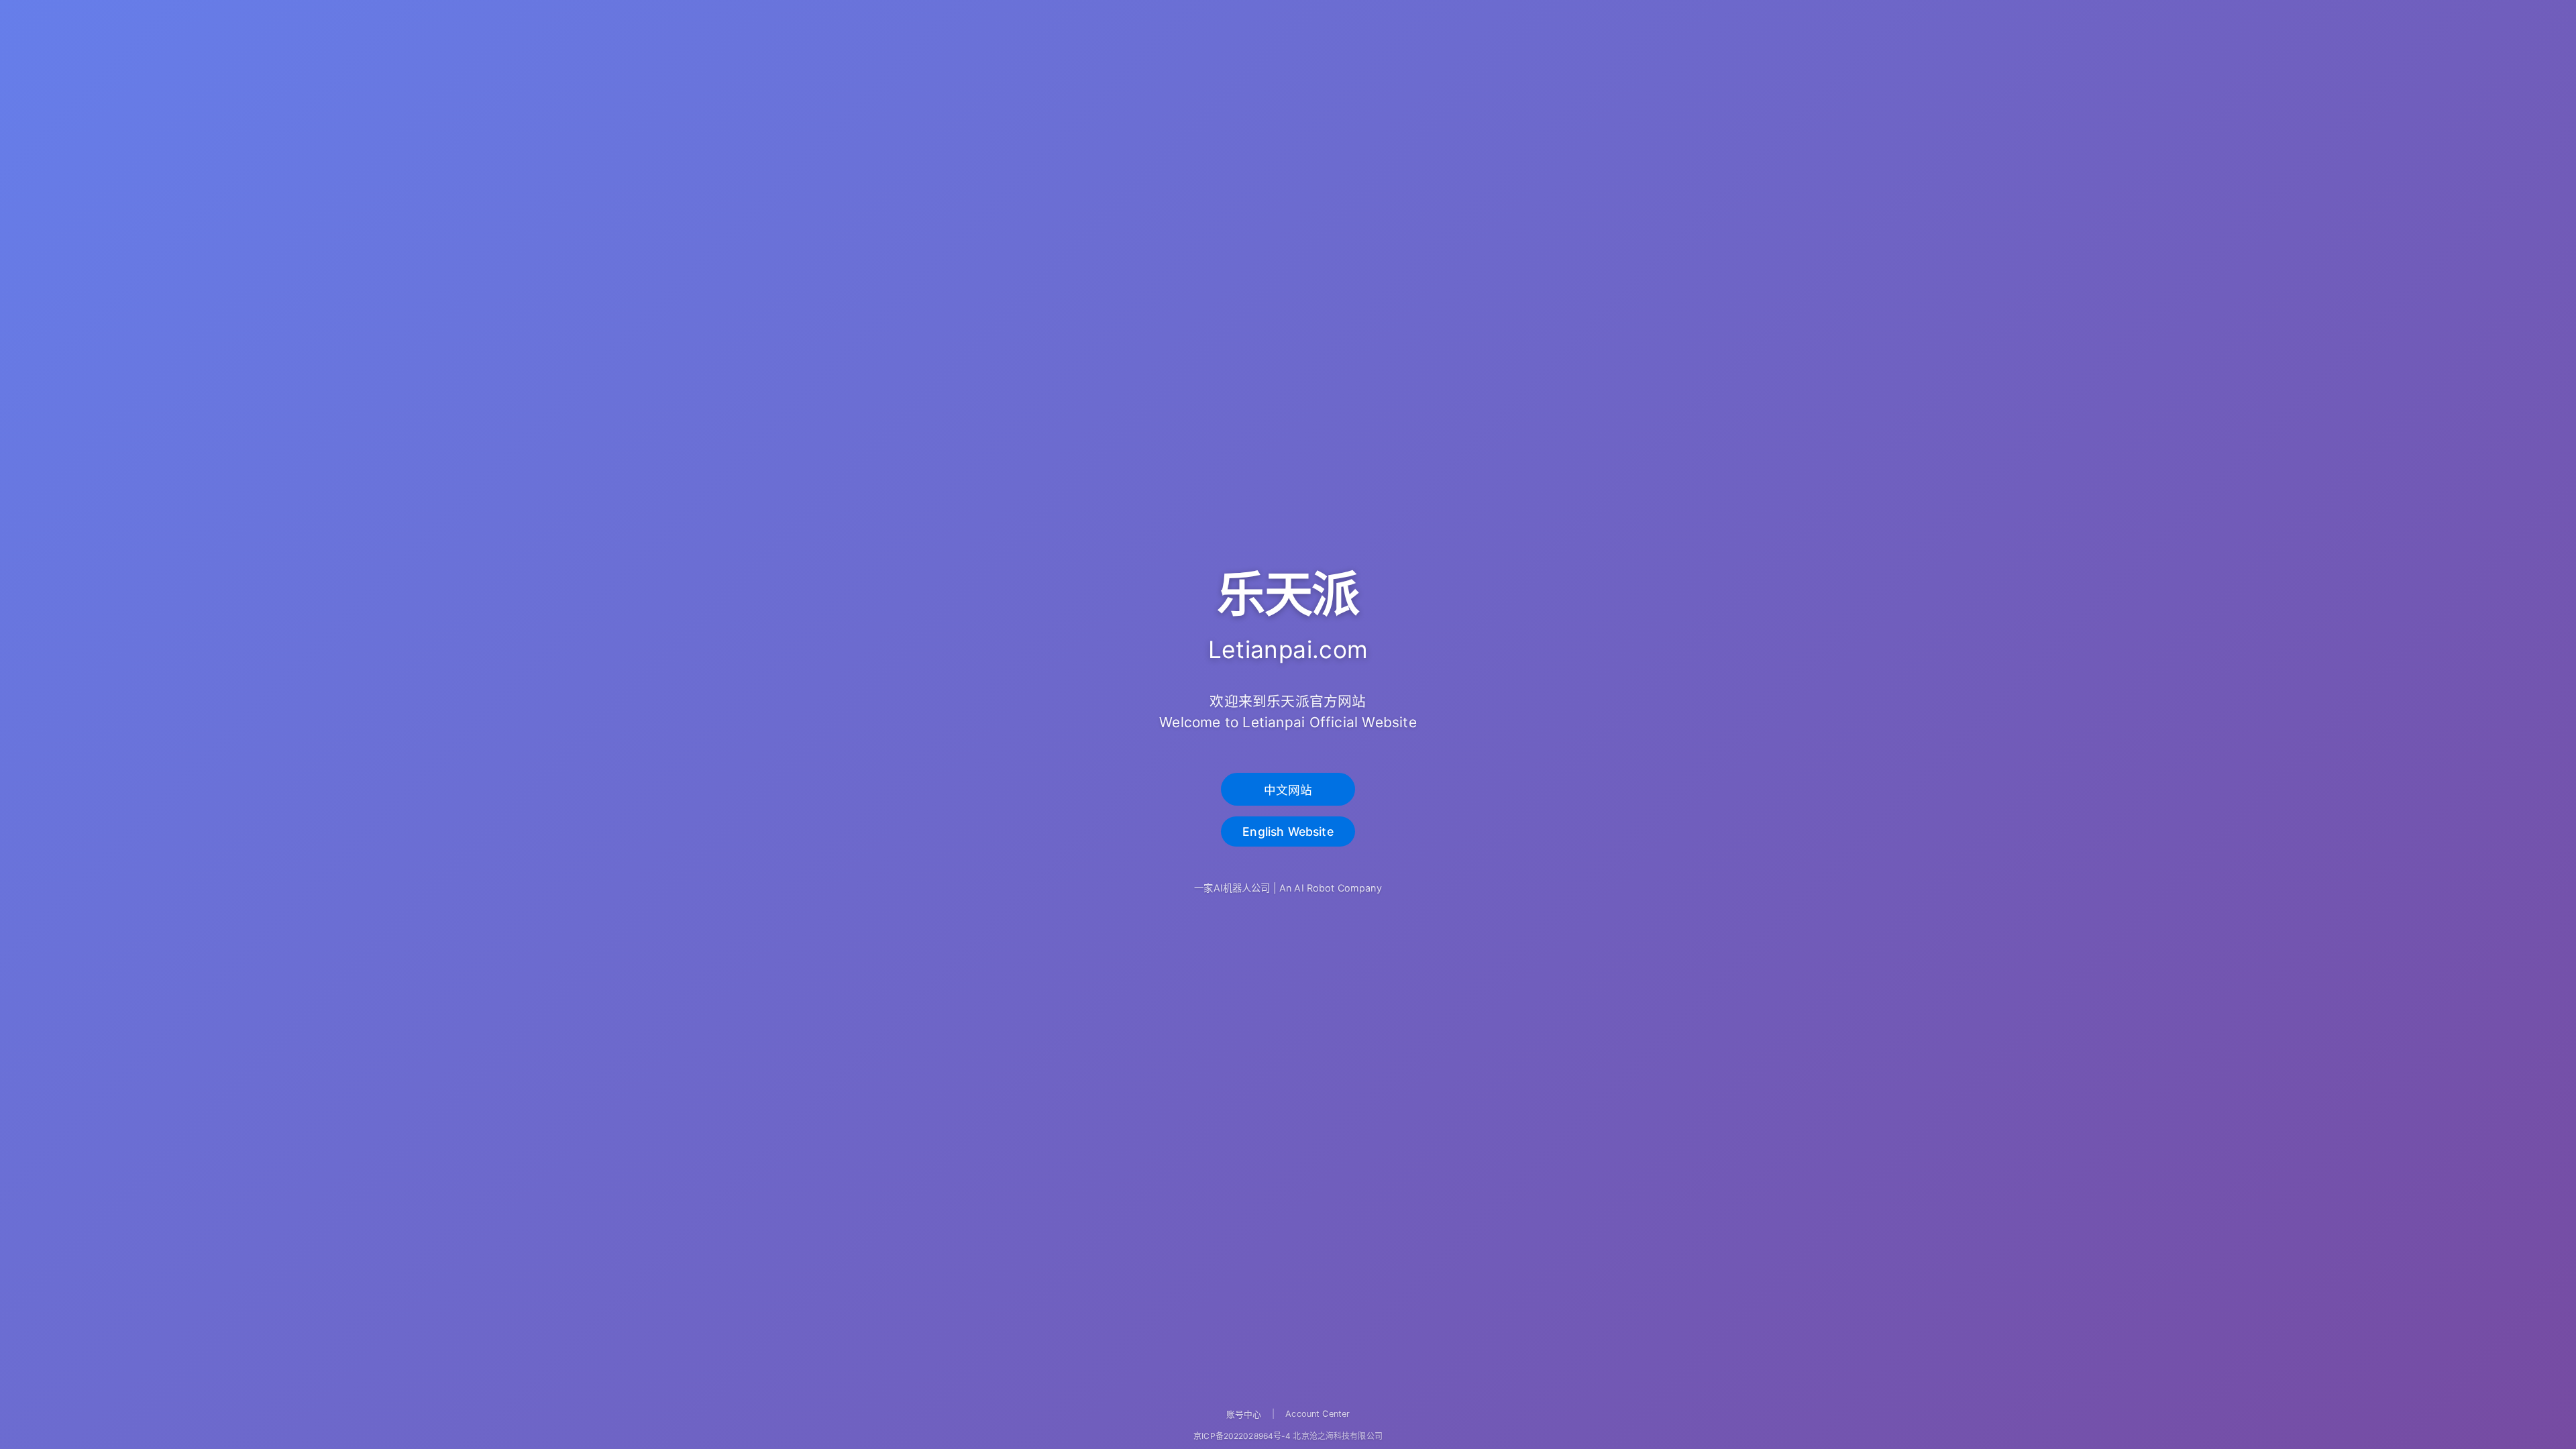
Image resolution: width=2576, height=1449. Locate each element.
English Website (1288, 831)
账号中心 (1244, 1414)
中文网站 (1288, 790)
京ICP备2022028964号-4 (1242, 1436)
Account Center (1318, 1414)
